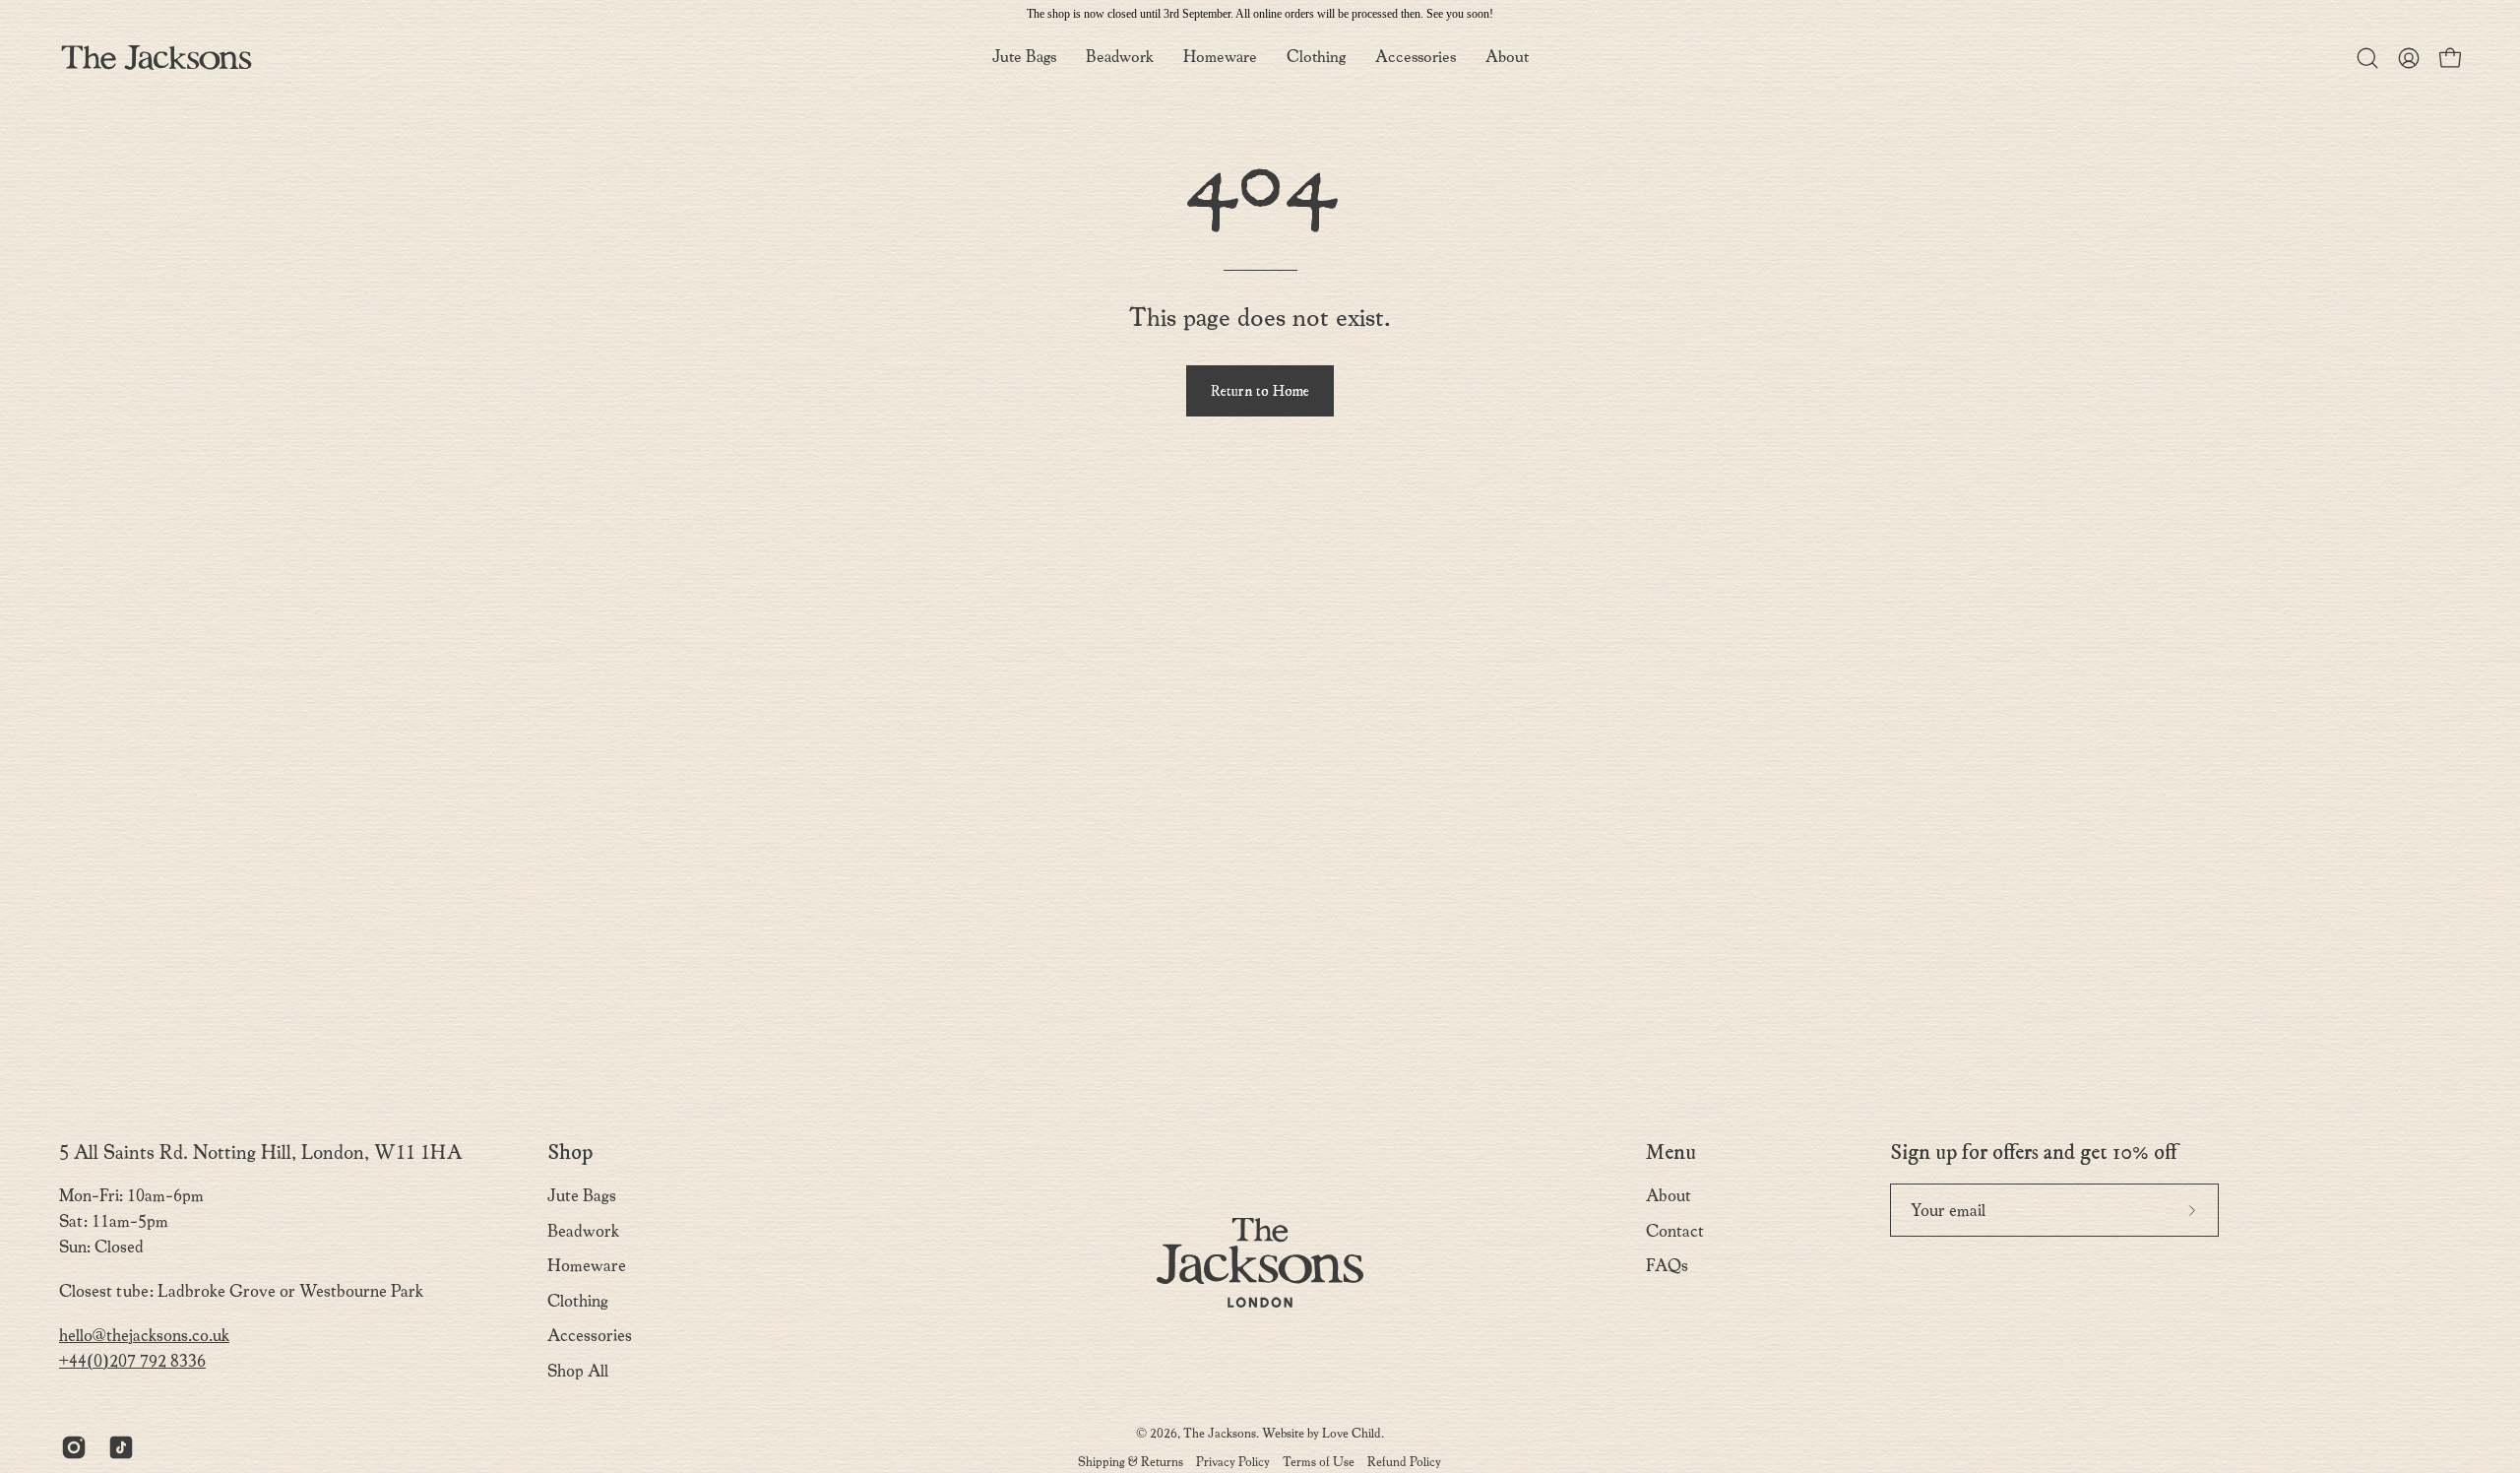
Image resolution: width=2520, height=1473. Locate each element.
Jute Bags (582, 1196)
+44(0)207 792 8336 (132, 1361)
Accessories (590, 1336)
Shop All (578, 1371)
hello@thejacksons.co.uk (144, 1336)
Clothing (578, 1301)
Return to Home (1260, 391)
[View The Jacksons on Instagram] (70, 1447)
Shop (570, 1153)
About (1669, 1196)
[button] (1507, 58)
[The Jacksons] (157, 58)
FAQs (1667, 1266)
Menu (1671, 1153)
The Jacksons (1220, 1433)
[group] (1260, 14)
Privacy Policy (1233, 1462)
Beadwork (583, 1231)
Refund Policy (1404, 1462)
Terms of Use (1319, 1462)
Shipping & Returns (1131, 1462)
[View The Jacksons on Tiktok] (117, 1447)
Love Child (1352, 1433)
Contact (1675, 1231)
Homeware (587, 1266)
